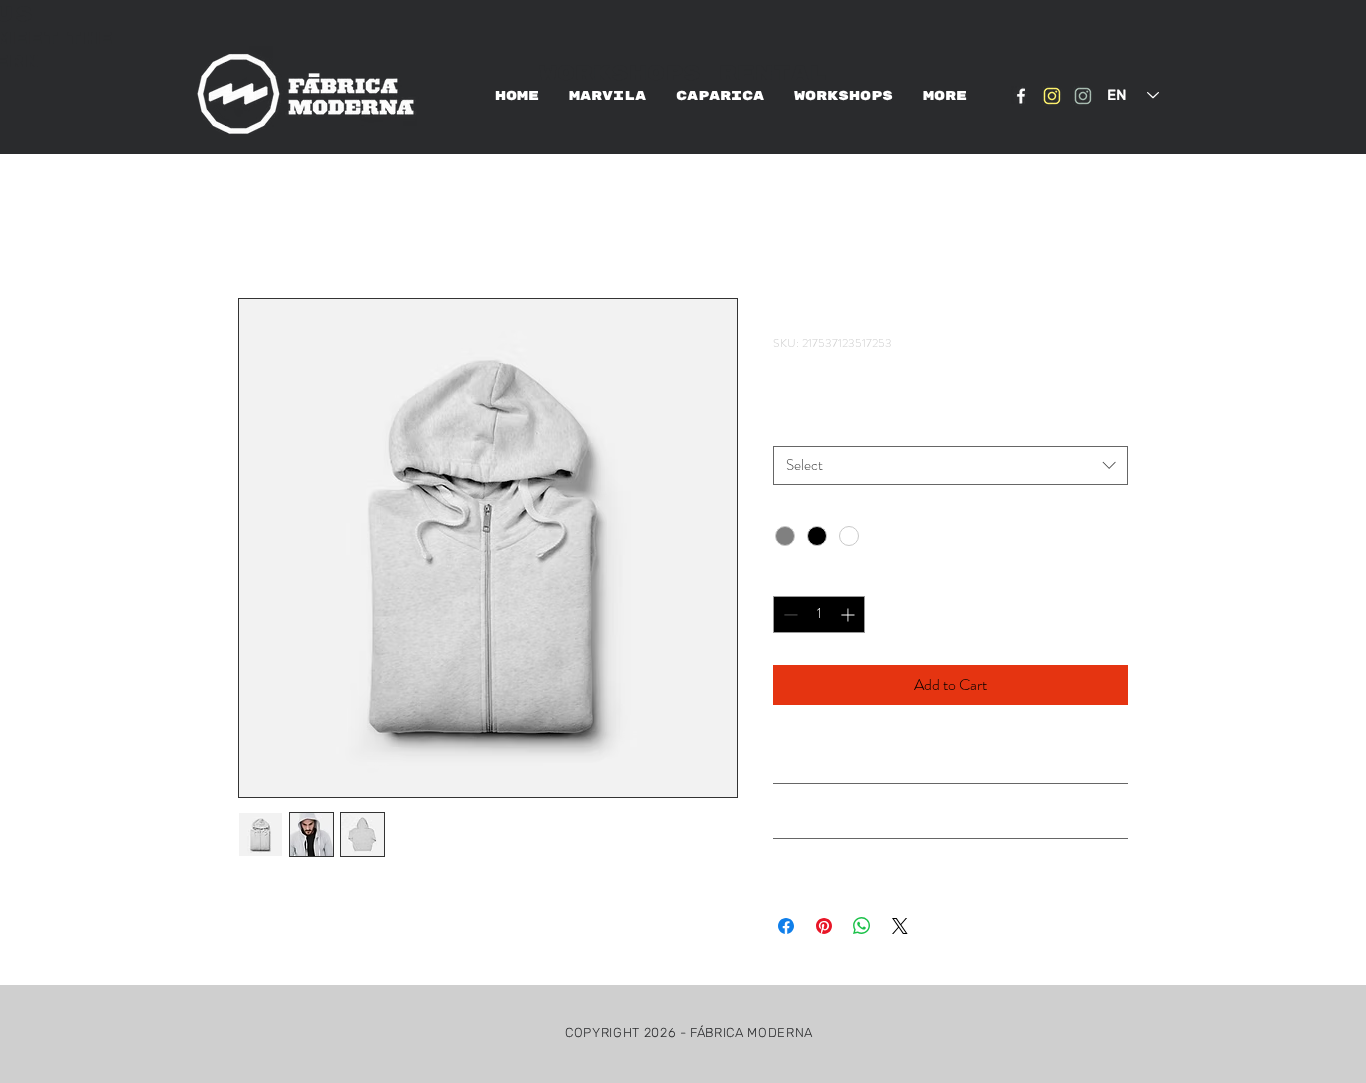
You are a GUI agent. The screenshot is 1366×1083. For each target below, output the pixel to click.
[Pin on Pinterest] (824, 926)
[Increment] (849, 614)
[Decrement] (788, 614)
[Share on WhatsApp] (862, 926)
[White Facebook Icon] (1021, 96)
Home (257, 225)
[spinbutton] (819, 614)
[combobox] (950, 465)
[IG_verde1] (1083, 96)
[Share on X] (900, 926)
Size (789, 427)
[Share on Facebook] (786, 926)
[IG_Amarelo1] (1052, 96)
